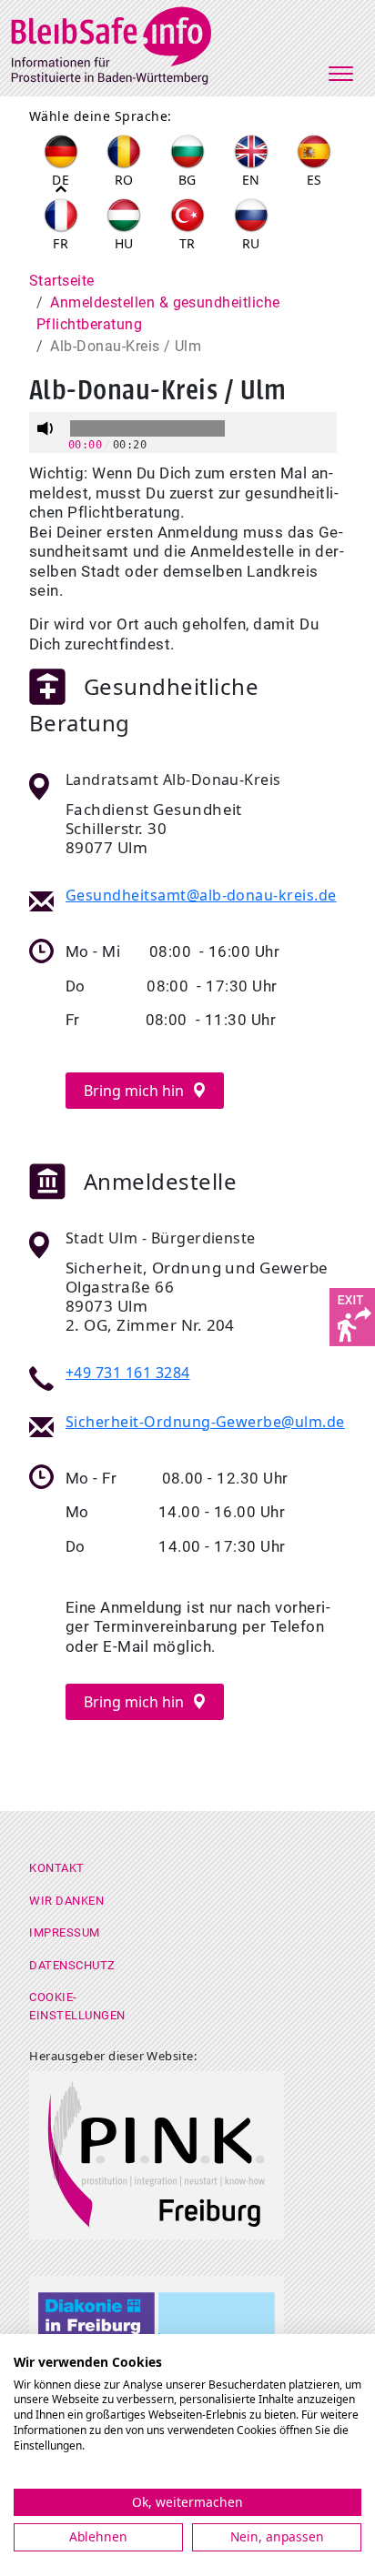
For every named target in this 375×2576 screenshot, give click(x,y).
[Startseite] (123, 43)
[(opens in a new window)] (352, 1315)
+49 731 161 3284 (128, 1373)
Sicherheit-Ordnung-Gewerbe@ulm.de (205, 1422)
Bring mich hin (136, 1091)
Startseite (62, 281)
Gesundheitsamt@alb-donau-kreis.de (201, 895)
